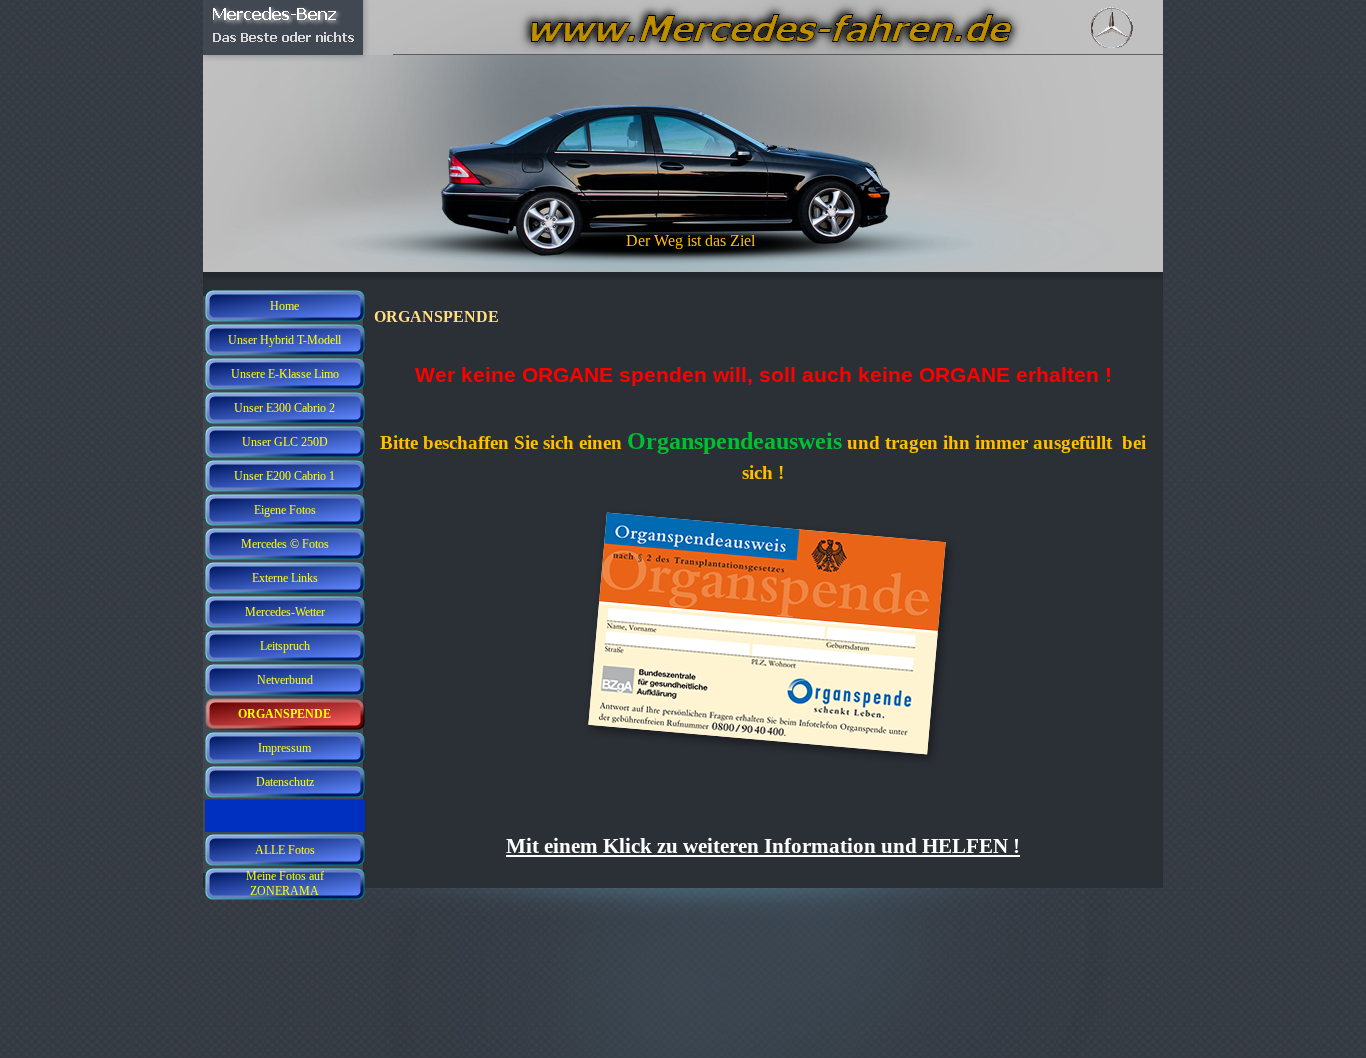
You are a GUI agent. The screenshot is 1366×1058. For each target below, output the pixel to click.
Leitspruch (285, 646)
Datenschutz (285, 782)
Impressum (284, 748)
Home (284, 306)
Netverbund (285, 680)
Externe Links (285, 578)
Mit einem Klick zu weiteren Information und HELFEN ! (763, 846)
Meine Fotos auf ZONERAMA (285, 883)
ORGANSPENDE (284, 714)
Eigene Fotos (285, 510)
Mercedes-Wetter (285, 612)
